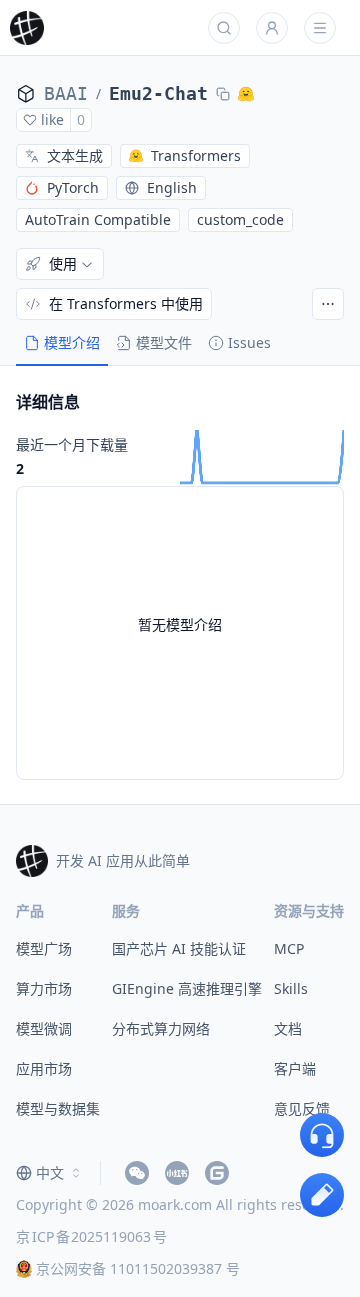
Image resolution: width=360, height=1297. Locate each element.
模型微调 (44, 1028)
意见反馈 (302, 1108)
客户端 (295, 1068)
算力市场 (44, 988)
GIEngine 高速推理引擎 (187, 988)
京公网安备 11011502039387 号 (138, 1268)
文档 (288, 1028)
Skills (291, 988)
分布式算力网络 (161, 1028)
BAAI (66, 93)
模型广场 (44, 948)
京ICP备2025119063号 (91, 1236)
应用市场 (44, 1068)
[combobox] (50, 1173)
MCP (289, 948)
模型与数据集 (58, 1108)
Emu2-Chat (158, 93)
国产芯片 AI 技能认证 (179, 948)
